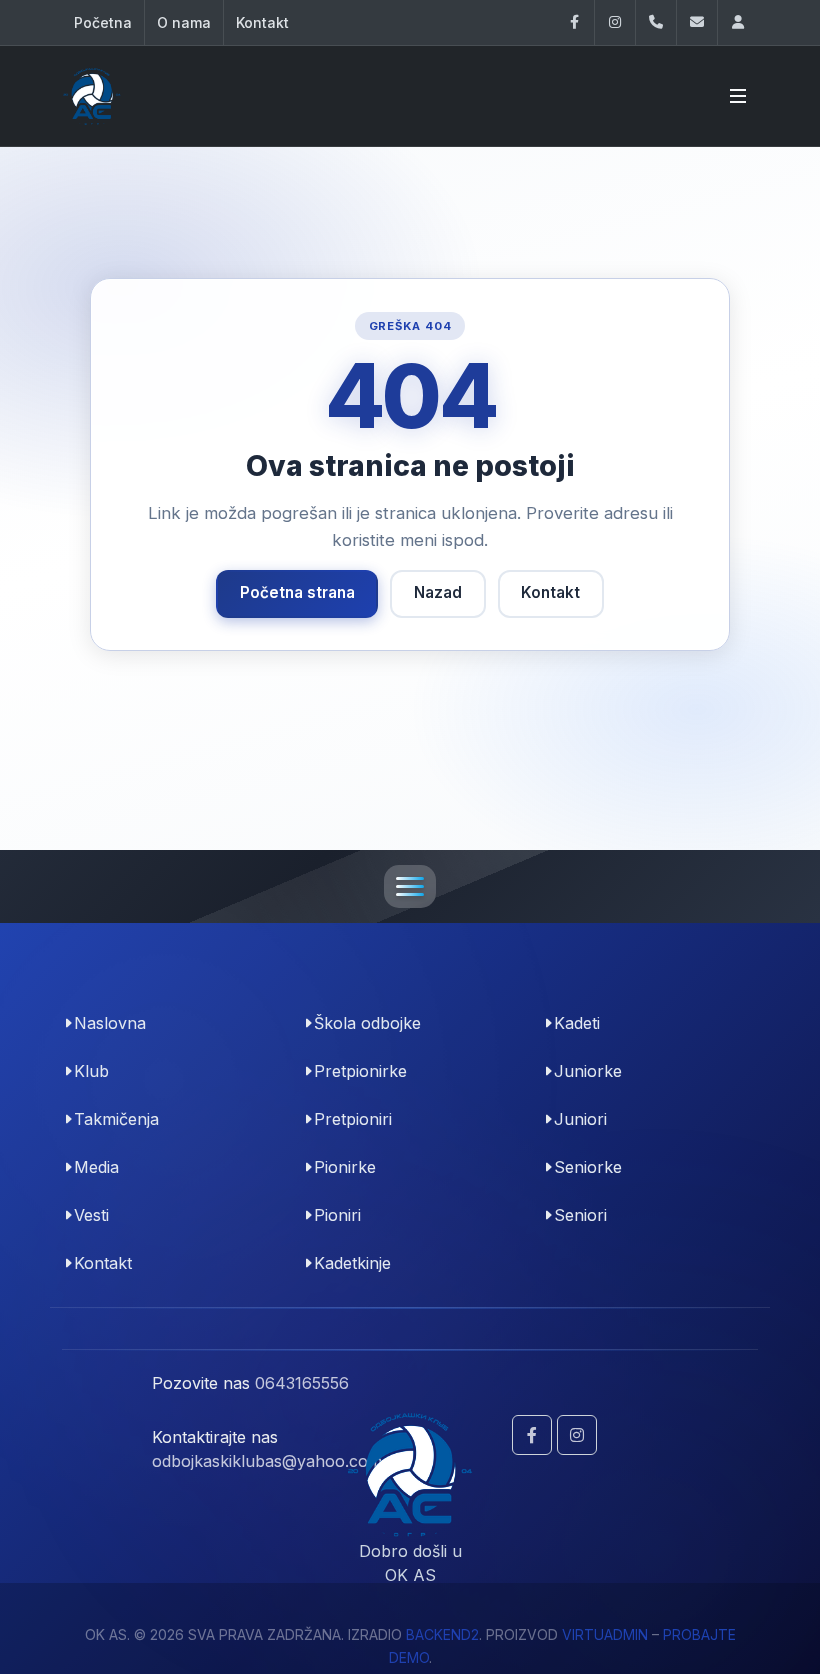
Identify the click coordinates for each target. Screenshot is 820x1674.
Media (96, 1167)
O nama (184, 22)
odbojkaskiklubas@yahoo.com (267, 1461)
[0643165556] (656, 22)
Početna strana (297, 592)
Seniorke (588, 1167)
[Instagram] (615, 22)
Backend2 (442, 1634)
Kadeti (577, 1023)
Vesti (91, 1215)
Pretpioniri (353, 1119)
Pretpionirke (360, 1071)
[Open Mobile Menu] (738, 96)
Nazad (438, 592)
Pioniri (337, 1215)
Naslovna (110, 1023)
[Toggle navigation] (410, 886)
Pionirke (345, 1167)
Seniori (580, 1215)
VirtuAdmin (605, 1634)
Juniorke (588, 1071)
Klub (91, 1071)
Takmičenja (116, 1119)
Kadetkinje (352, 1263)
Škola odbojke (367, 1023)
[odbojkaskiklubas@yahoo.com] (697, 22)
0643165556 (302, 1383)
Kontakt (262, 22)
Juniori (580, 1119)
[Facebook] (574, 22)
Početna (103, 22)
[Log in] (738, 22)
